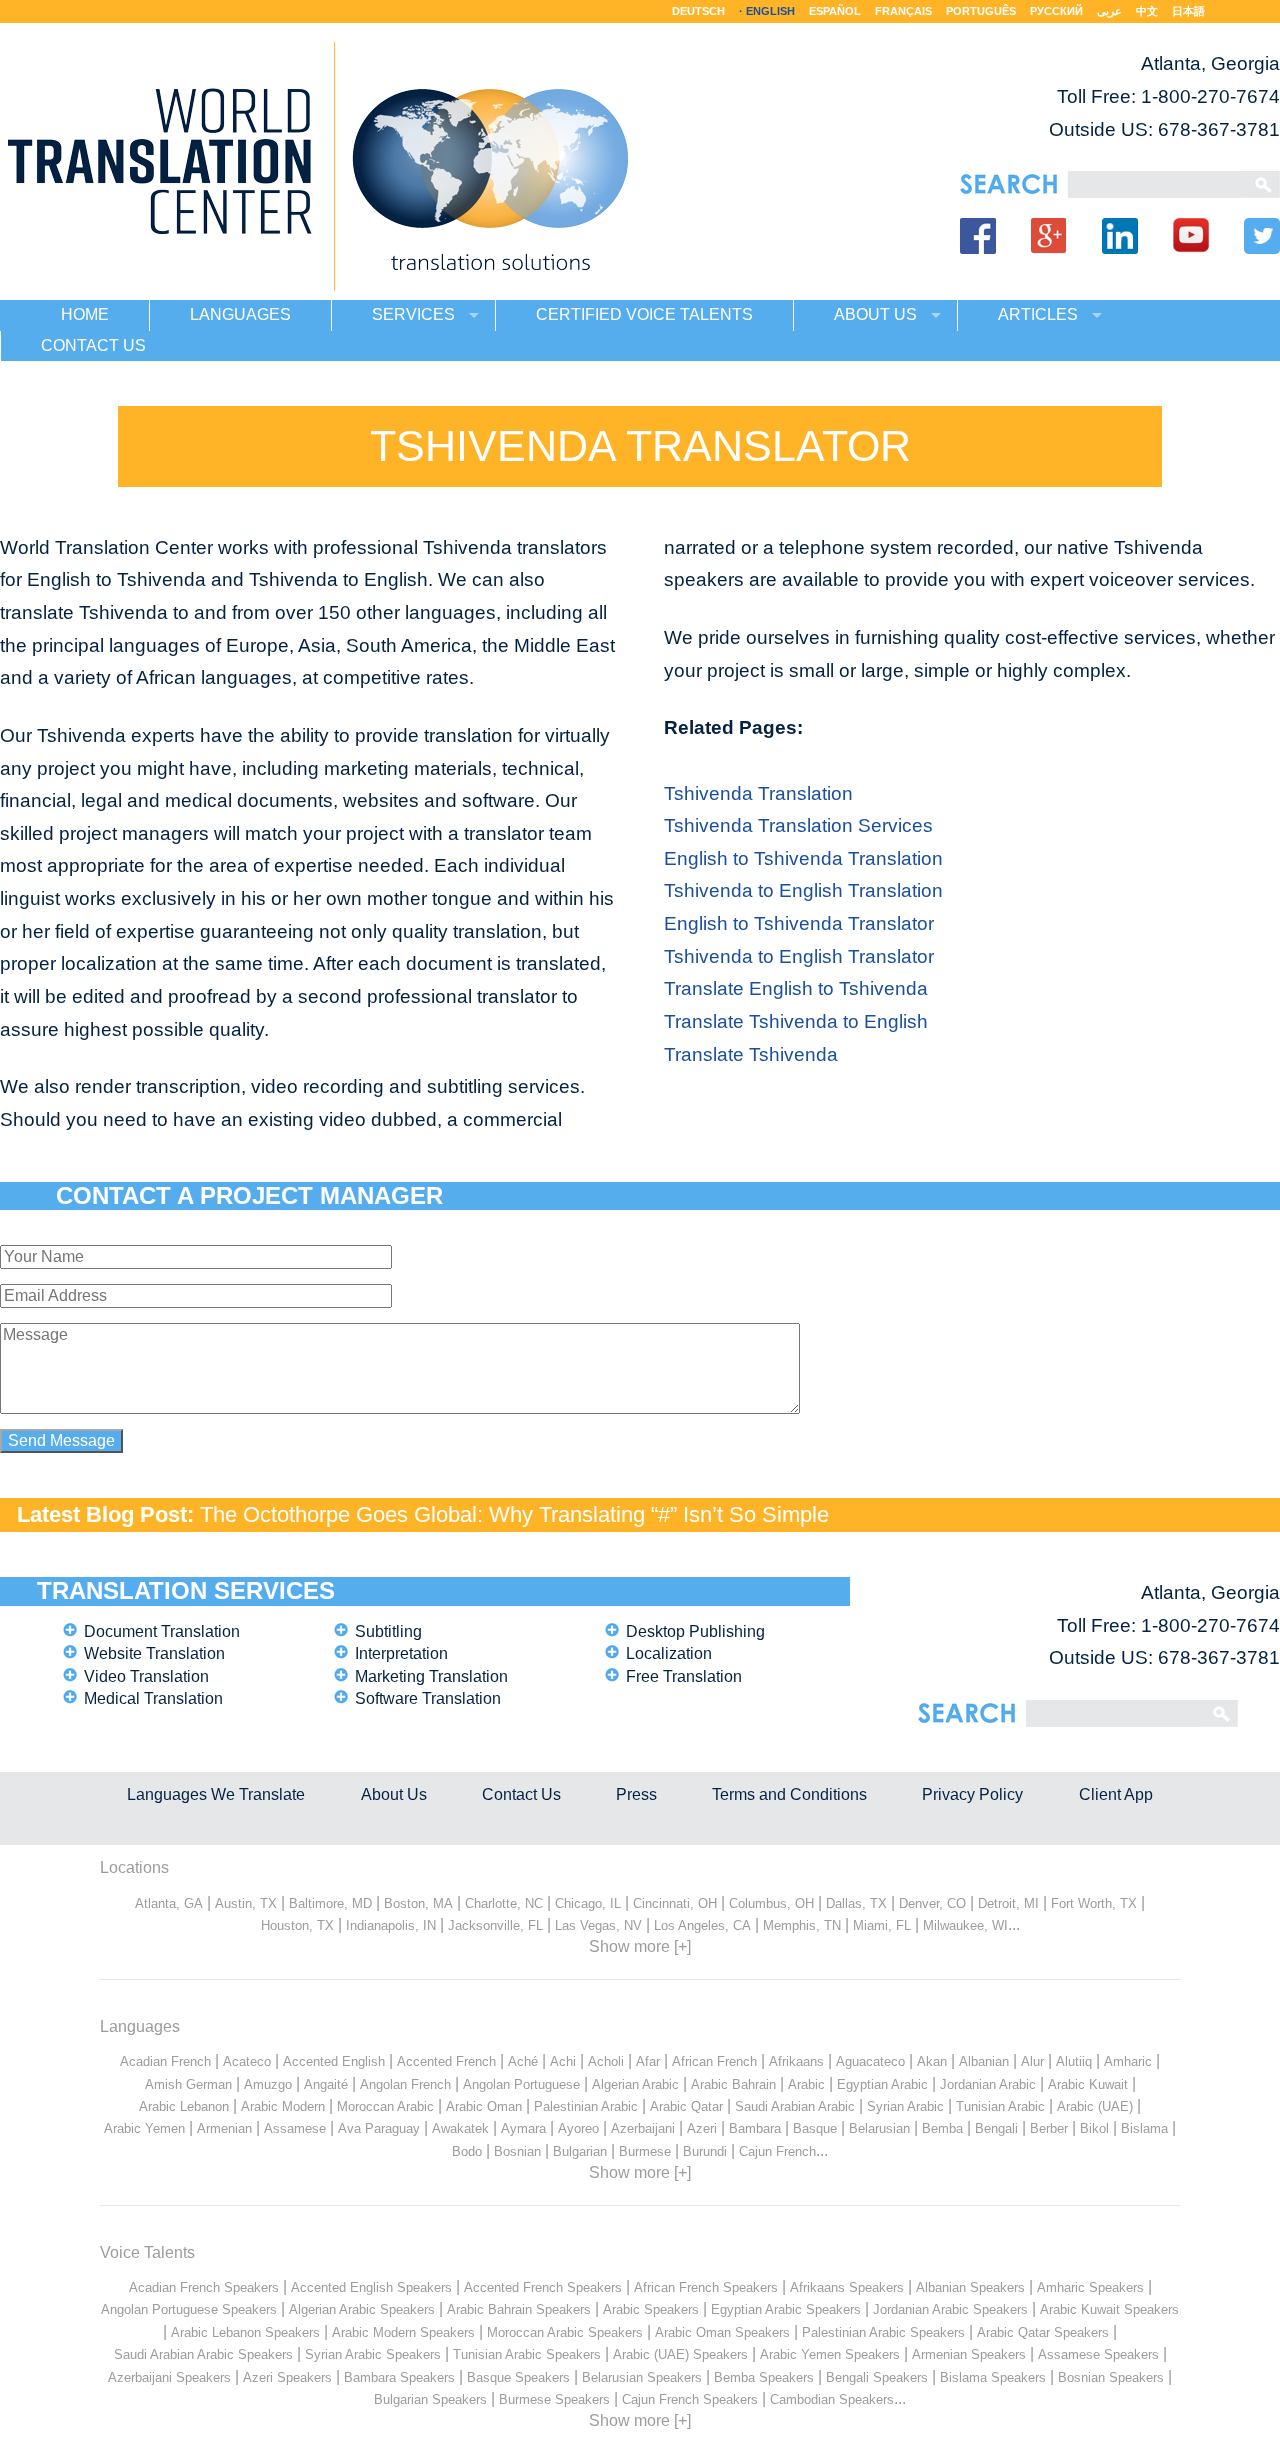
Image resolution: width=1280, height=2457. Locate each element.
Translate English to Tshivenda (796, 988)
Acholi (606, 2061)
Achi (563, 2061)
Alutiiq (1074, 2061)
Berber (1049, 2128)
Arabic (806, 2084)
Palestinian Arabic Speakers (883, 2332)
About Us (394, 1794)
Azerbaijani (643, 2128)
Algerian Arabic (635, 2084)
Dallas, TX (856, 1903)
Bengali (996, 2128)
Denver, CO (932, 1903)
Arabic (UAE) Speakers (680, 2354)
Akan (932, 2061)
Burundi (705, 2151)
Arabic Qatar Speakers (1043, 2332)
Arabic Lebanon (184, 2106)
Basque (815, 2128)
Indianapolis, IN (391, 1925)
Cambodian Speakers (832, 2399)
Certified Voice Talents (644, 314)
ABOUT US (875, 314)
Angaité (326, 2084)
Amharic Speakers (1090, 2287)
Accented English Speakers (371, 2287)
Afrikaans (796, 2061)
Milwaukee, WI (965, 1925)
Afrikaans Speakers (847, 2287)
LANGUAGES (240, 314)
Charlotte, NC (504, 1903)
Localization (669, 1653)
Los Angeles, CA (702, 1925)
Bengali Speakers (877, 2377)
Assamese (295, 2128)
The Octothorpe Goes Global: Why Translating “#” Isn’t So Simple (514, 1514)
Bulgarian (580, 2151)
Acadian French (165, 2061)
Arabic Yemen (144, 2128)
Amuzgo (268, 2084)
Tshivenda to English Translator (799, 956)
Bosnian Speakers (1111, 2377)
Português (981, 11)
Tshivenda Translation (758, 793)
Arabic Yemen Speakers (830, 2354)
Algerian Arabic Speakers (362, 2309)
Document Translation (162, 1631)
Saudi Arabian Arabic (795, 2106)
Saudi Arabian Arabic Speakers (203, 2354)
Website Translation (154, 1653)
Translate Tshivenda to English (796, 1021)
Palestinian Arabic (586, 2106)
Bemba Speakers (764, 2377)
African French (714, 2061)
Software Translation (428, 1698)
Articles (1038, 314)
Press (636, 1794)
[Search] (1155, 184)
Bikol (1094, 2128)
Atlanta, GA (169, 1903)
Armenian (224, 2128)
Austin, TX (246, 1903)
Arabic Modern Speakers (403, 2332)
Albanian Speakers (970, 2287)
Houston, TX (297, 1925)
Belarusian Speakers (642, 2377)
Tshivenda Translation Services (798, 825)
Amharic (1128, 2061)
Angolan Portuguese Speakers (189, 2309)
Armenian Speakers (969, 2354)
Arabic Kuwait (1088, 2084)
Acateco (247, 2061)
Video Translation (146, 1676)
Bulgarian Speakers (430, 2399)
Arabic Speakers (651, 2309)
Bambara (755, 2128)
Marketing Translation (431, 1676)
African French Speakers (706, 2287)
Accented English (334, 2061)
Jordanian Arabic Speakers (950, 2309)
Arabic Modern (283, 2106)
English (770, 11)
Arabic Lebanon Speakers (245, 2332)
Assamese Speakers (1098, 2354)
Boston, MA (418, 1903)
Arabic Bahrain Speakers (519, 2309)
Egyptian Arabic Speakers (786, 2309)
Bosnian (517, 2151)
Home (85, 314)
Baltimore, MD (330, 1903)
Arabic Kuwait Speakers (1109, 2309)
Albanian (984, 2061)
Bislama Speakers (993, 2377)
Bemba (942, 2128)
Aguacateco (870, 2061)
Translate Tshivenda (751, 1054)
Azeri (702, 2128)
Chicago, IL (588, 1903)
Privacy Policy (972, 1794)
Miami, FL (882, 1925)
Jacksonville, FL (495, 1925)
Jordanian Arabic (988, 2084)
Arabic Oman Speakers (722, 2332)
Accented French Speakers (543, 2287)
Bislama (1144, 2128)
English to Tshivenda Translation (803, 858)
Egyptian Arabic (882, 2084)
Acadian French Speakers (204, 2287)
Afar (648, 2061)
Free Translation (684, 1676)
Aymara (523, 2128)
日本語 (1188, 11)
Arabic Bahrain (733, 2084)
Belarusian (879, 2128)
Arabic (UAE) (1095, 2106)
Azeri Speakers (287, 2377)
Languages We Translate (216, 1794)
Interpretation (401, 1653)
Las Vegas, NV (598, 1925)
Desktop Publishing (695, 1631)
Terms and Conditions (789, 1794)
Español (835, 11)
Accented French (446, 2061)
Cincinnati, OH (675, 1903)
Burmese (645, 2151)
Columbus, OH (771, 1903)
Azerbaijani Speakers (169, 2377)
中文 (1147, 11)
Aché (523, 2061)
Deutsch (698, 11)
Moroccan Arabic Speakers (565, 2332)
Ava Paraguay (379, 2128)
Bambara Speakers (399, 2377)
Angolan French (405, 2084)
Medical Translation (153, 1698)
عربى (1109, 11)
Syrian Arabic (905, 2106)
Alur (1032, 2061)
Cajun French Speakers (690, 2399)
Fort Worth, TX (1094, 1903)
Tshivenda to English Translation (803, 890)
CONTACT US (93, 345)
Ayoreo (578, 2128)
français (903, 11)
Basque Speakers (518, 2377)
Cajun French (777, 2151)
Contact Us (521, 1794)
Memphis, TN (802, 1925)
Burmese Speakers (554, 2399)
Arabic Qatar (686, 2106)
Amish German (188, 2084)
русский (1056, 11)
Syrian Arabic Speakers (373, 2354)
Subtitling (388, 1631)
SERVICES (413, 314)
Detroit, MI (1008, 1903)
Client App (1116, 1794)
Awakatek (460, 2128)
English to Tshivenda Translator (799, 923)
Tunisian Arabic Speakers (527, 2354)
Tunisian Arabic (1000, 2106)
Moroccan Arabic (385, 2106)
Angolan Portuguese (521, 2084)
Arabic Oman (484, 2106)
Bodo (467, 2151)
